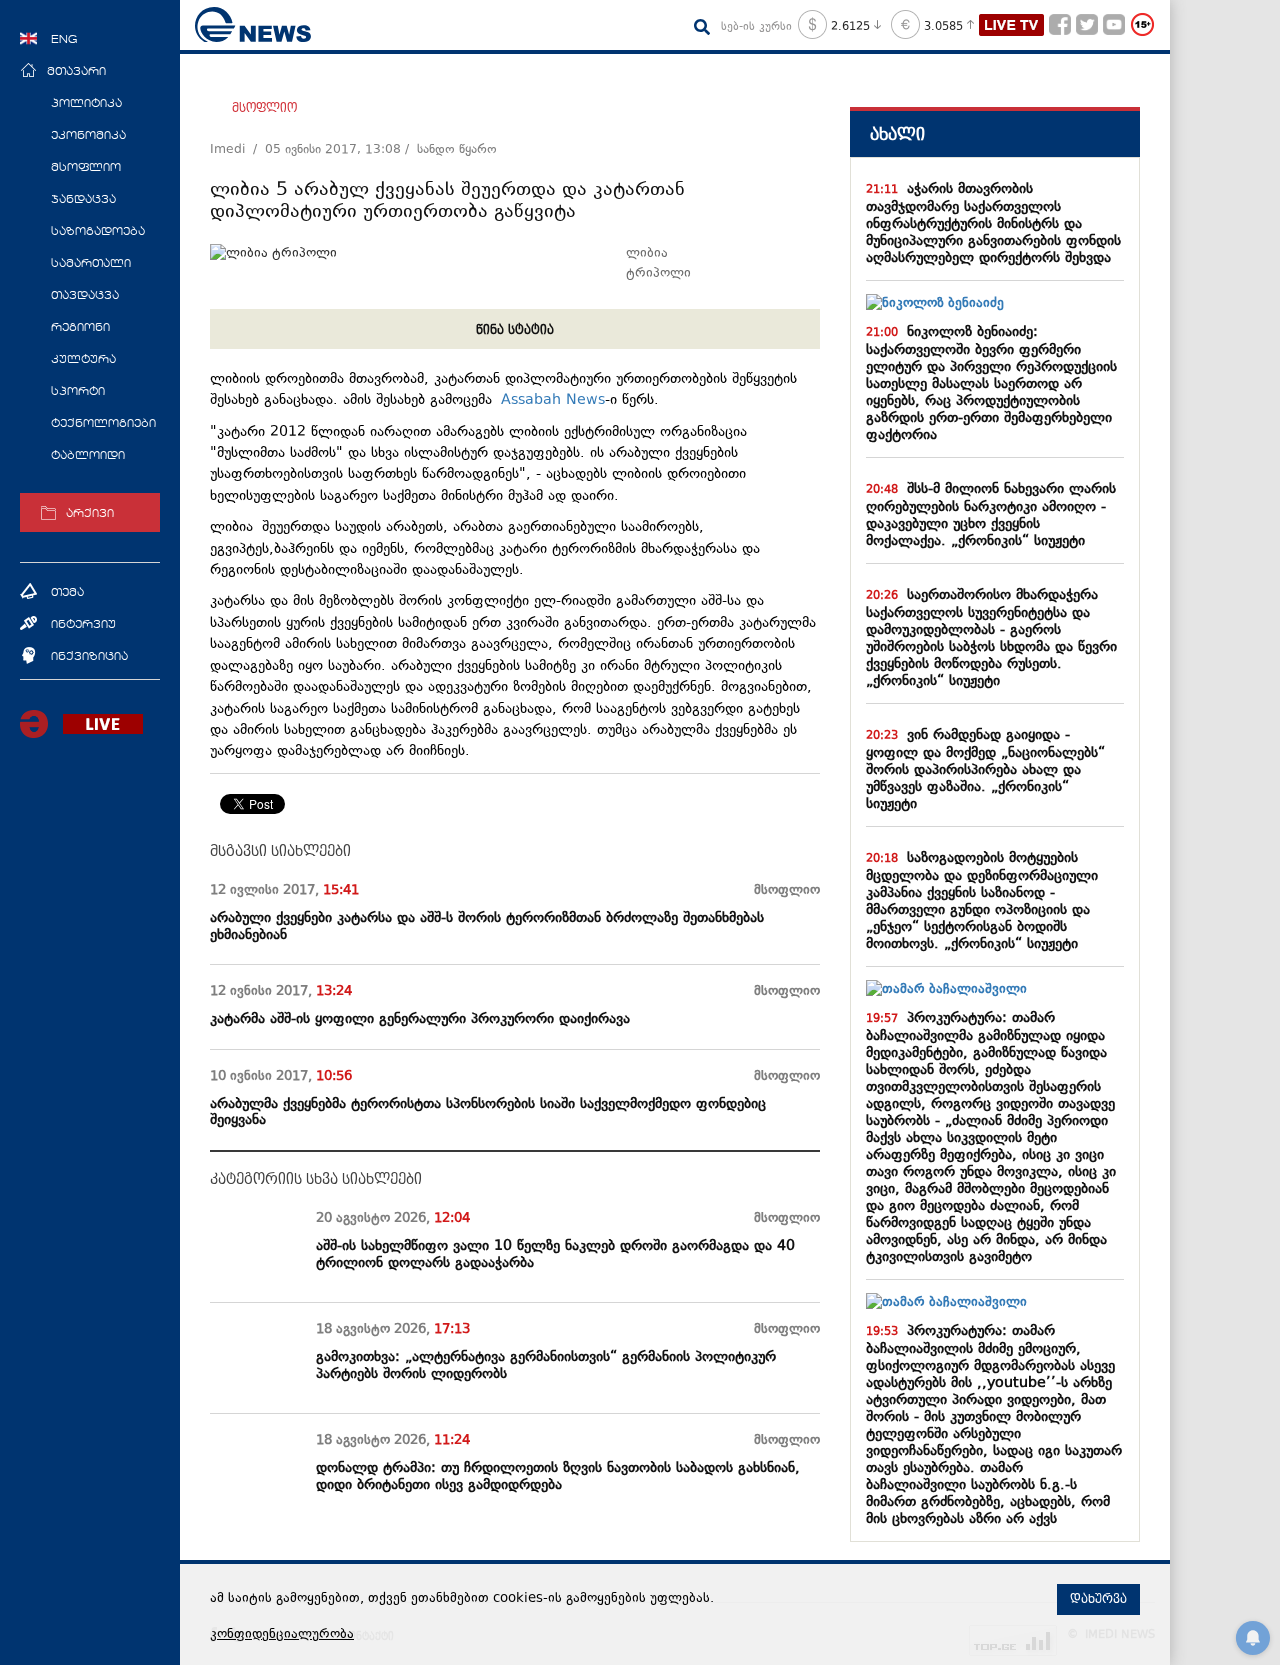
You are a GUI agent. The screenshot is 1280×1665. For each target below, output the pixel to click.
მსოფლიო (264, 108)
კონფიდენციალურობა (282, 1635)
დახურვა (1098, 1599)
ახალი (897, 134)
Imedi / (237, 150)
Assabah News (553, 400)
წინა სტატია (515, 330)
